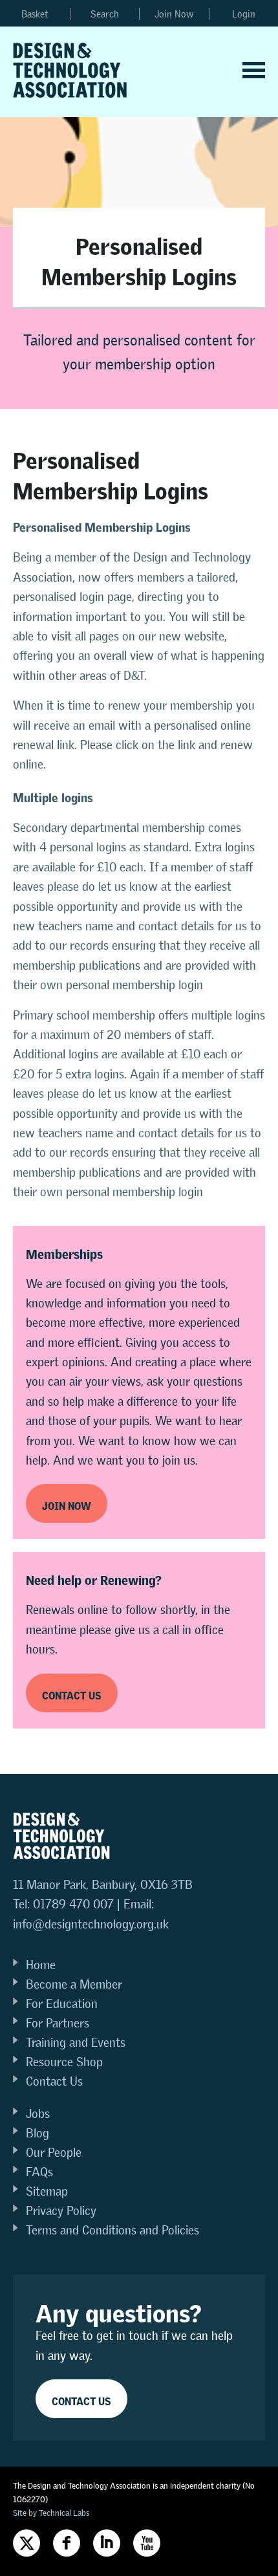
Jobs (38, 2114)
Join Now (174, 14)
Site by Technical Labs (51, 2513)
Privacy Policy (61, 2211)
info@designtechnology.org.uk (91, 1924)
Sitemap (47, 2191)
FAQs (39, 2172)
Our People (54, 2153)
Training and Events (76, 2043)
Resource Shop (64, 2062)
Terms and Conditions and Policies (112, 2230)
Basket (35, 14)
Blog (37, 2133)
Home (41, 1965)
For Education (62, 2004)
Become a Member (74, 1984)
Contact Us (54, 2081)
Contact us (72, 1693)
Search (105, 14)
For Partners (58, 2023)
